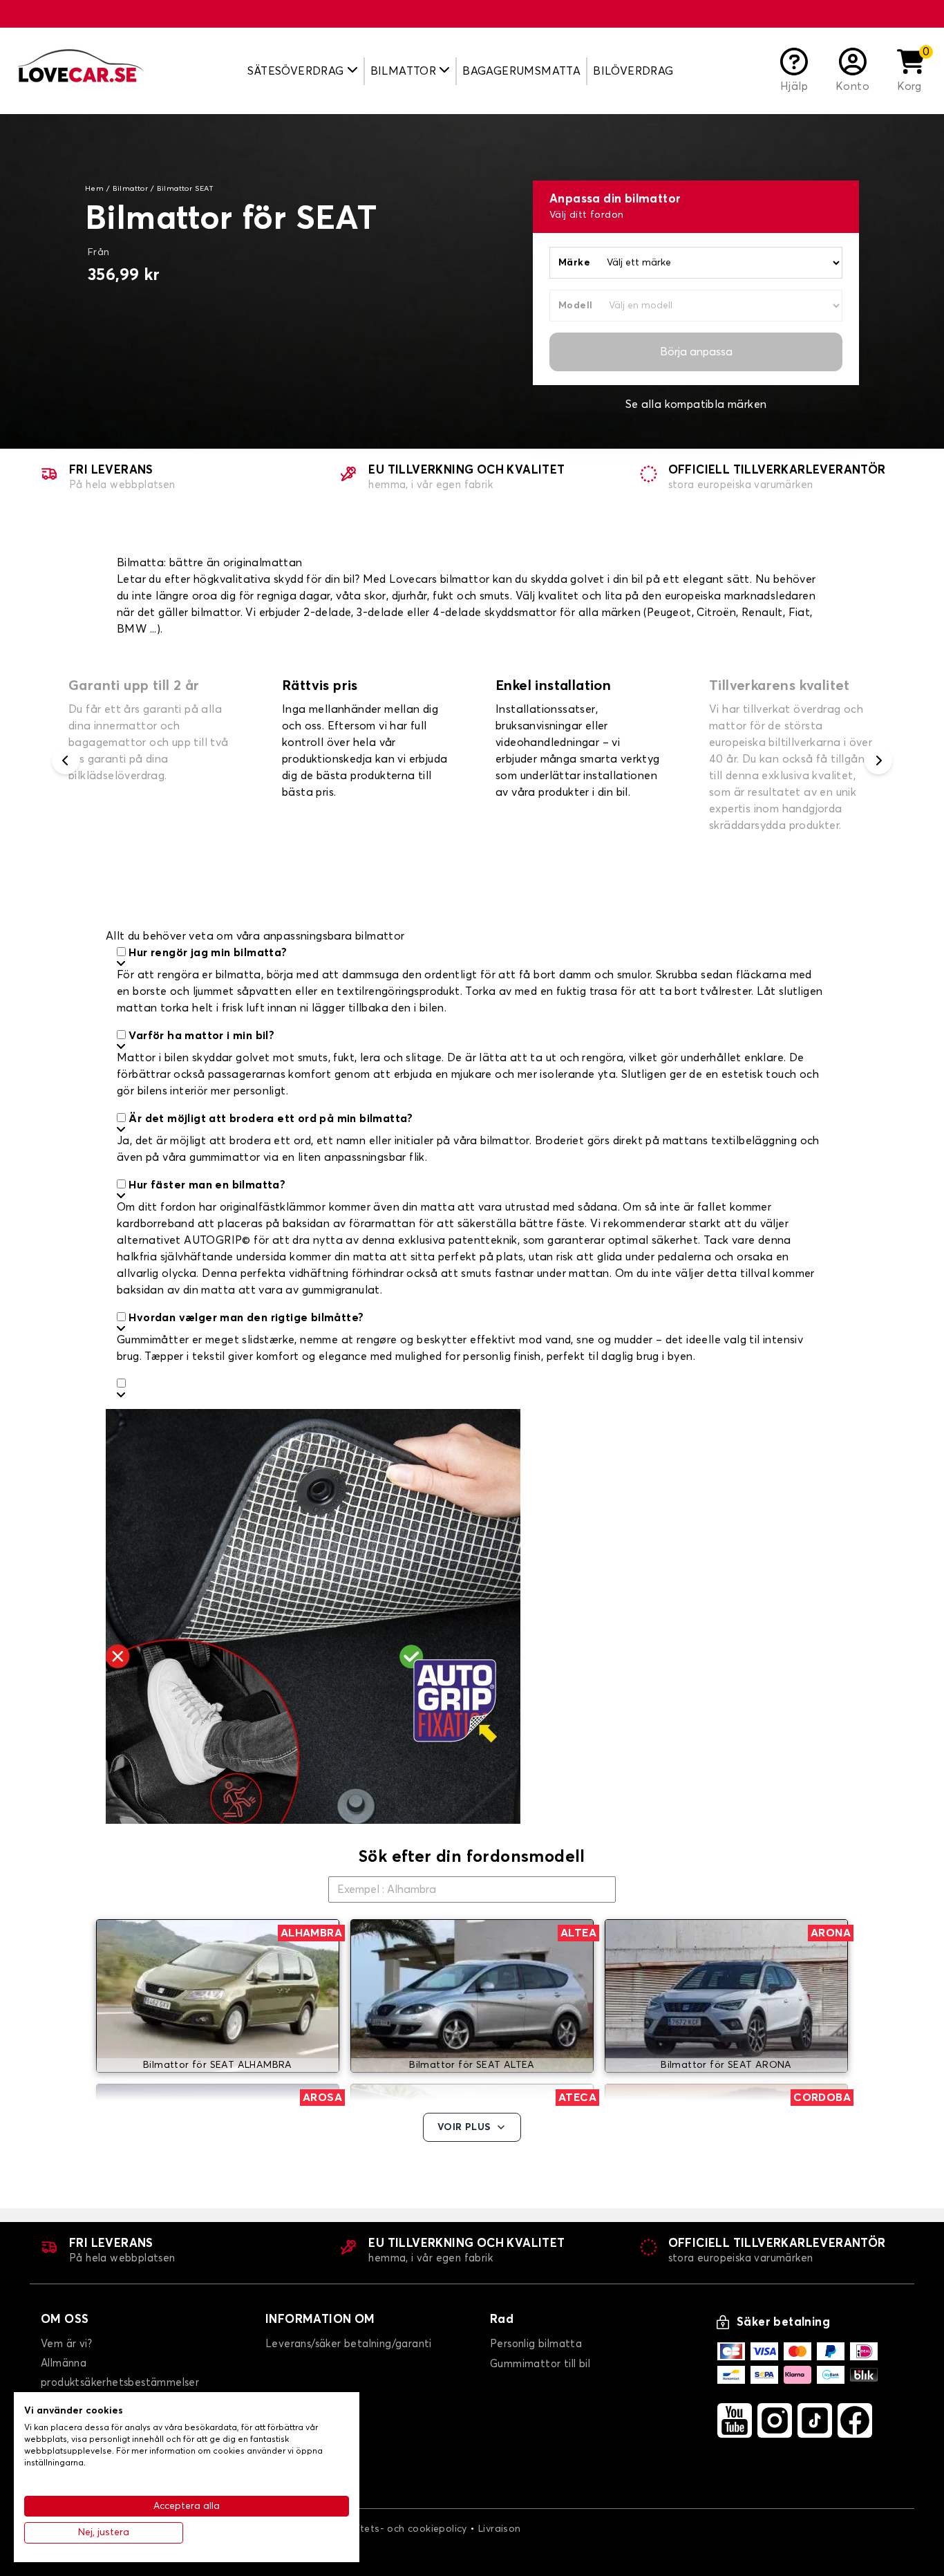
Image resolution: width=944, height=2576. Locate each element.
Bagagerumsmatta (521, 71)
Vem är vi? (66, 2344)
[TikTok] (815, 2420)
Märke (574, 263)
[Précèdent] (66, 760)
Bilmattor (131, 189)
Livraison (500, 2529)
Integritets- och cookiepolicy (398, 2529)
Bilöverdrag (633, 71)
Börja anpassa (696, 352)
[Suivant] (878, 760)
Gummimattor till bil (540, 2364)
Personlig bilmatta (536, 2344)
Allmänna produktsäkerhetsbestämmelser (120, 2373)
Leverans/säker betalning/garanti (349, 2344)
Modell (575, 306)
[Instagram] (775, 2420)
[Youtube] (735, 2420)
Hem (94, 189)
